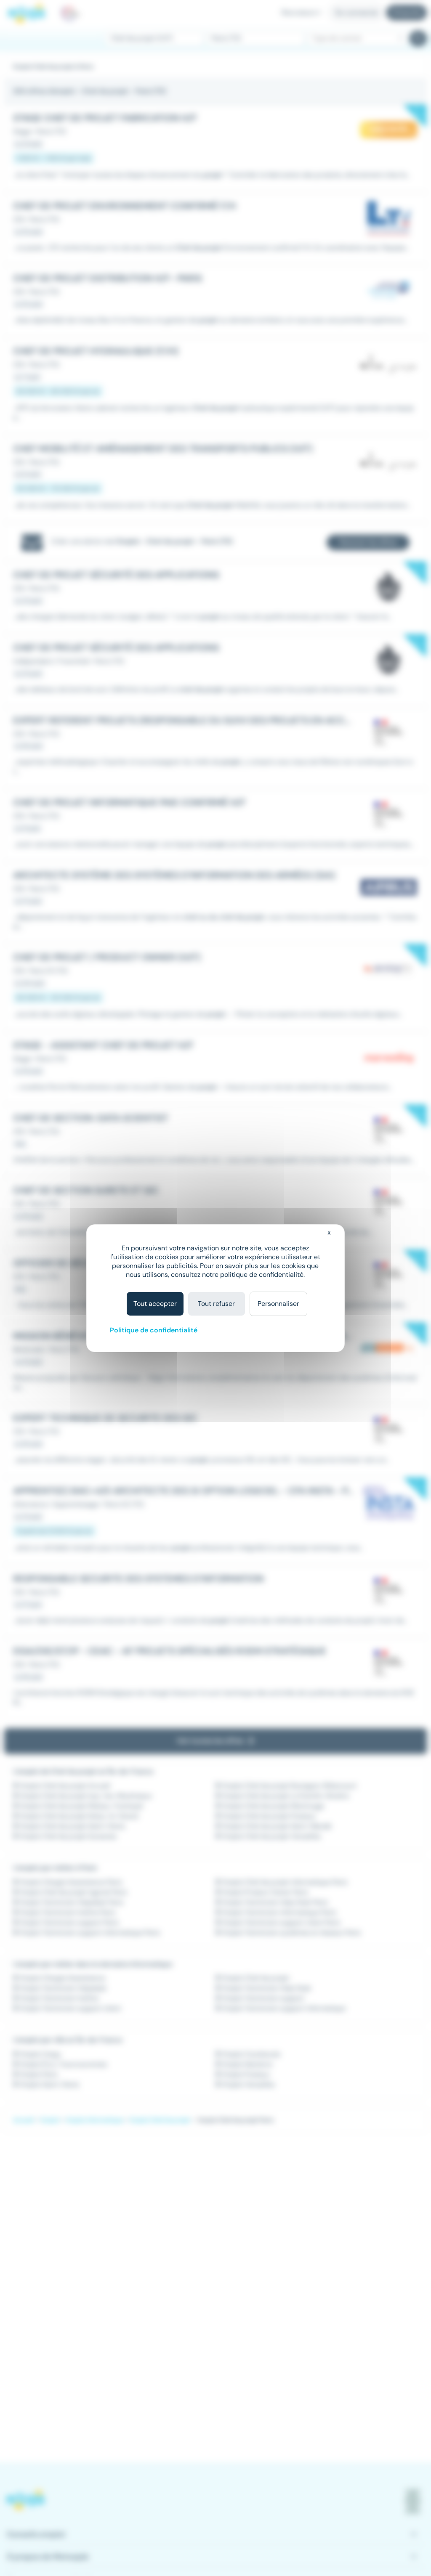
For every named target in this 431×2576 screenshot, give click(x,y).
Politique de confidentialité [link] (154, 1330)
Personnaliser (278, 1304)
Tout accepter (155, 1304)
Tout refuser (216, 1304)
